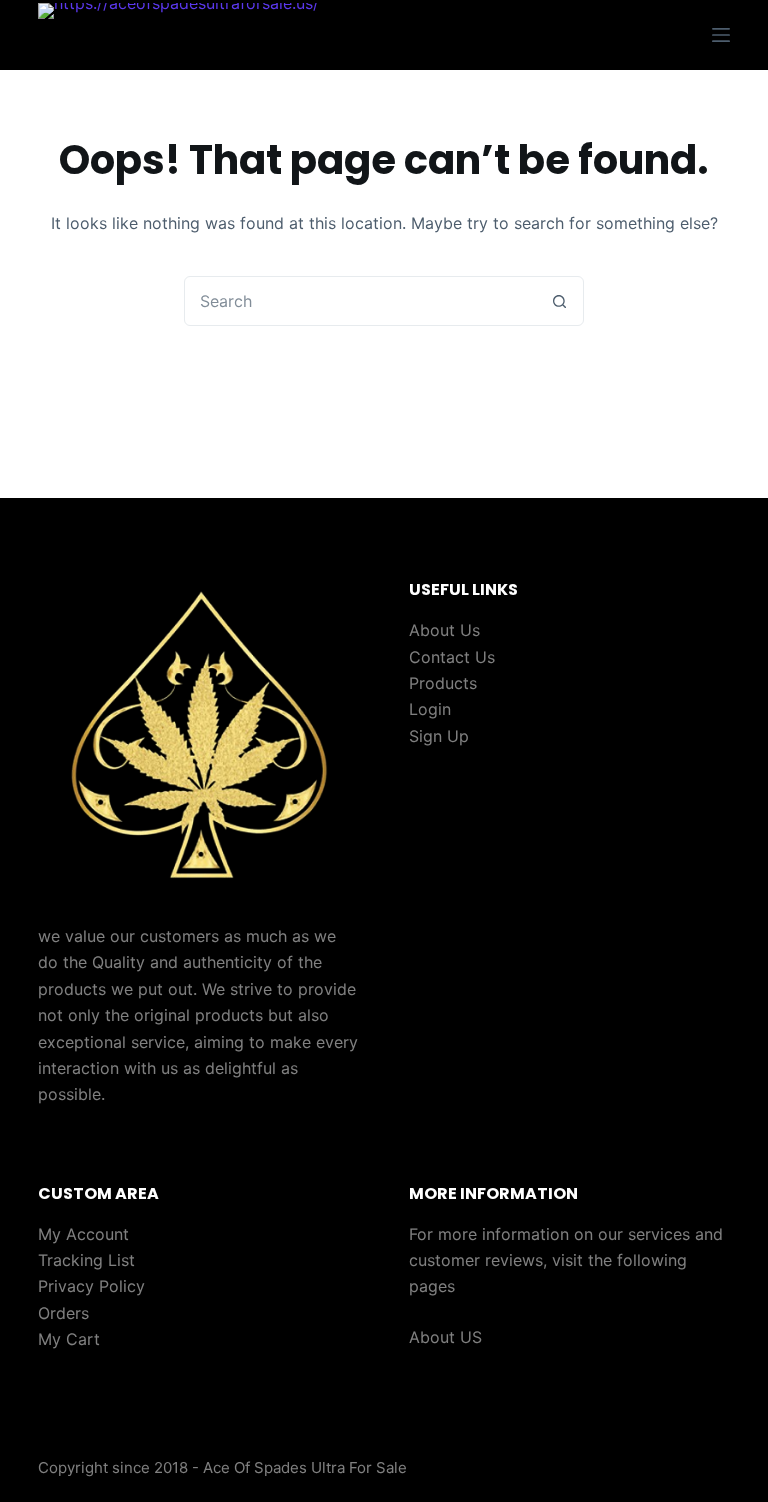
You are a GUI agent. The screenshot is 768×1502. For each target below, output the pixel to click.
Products (443, 683)
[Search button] (559, 301)
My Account (83, 1234)
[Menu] (721, 35)
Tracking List (86, 1260)
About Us (444, 630)
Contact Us (452, 657)
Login (430, 709)
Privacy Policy (91, 1286)
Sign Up (439, 736)
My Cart (69, 1339)
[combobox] (360, 301)
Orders (63, 1313)
